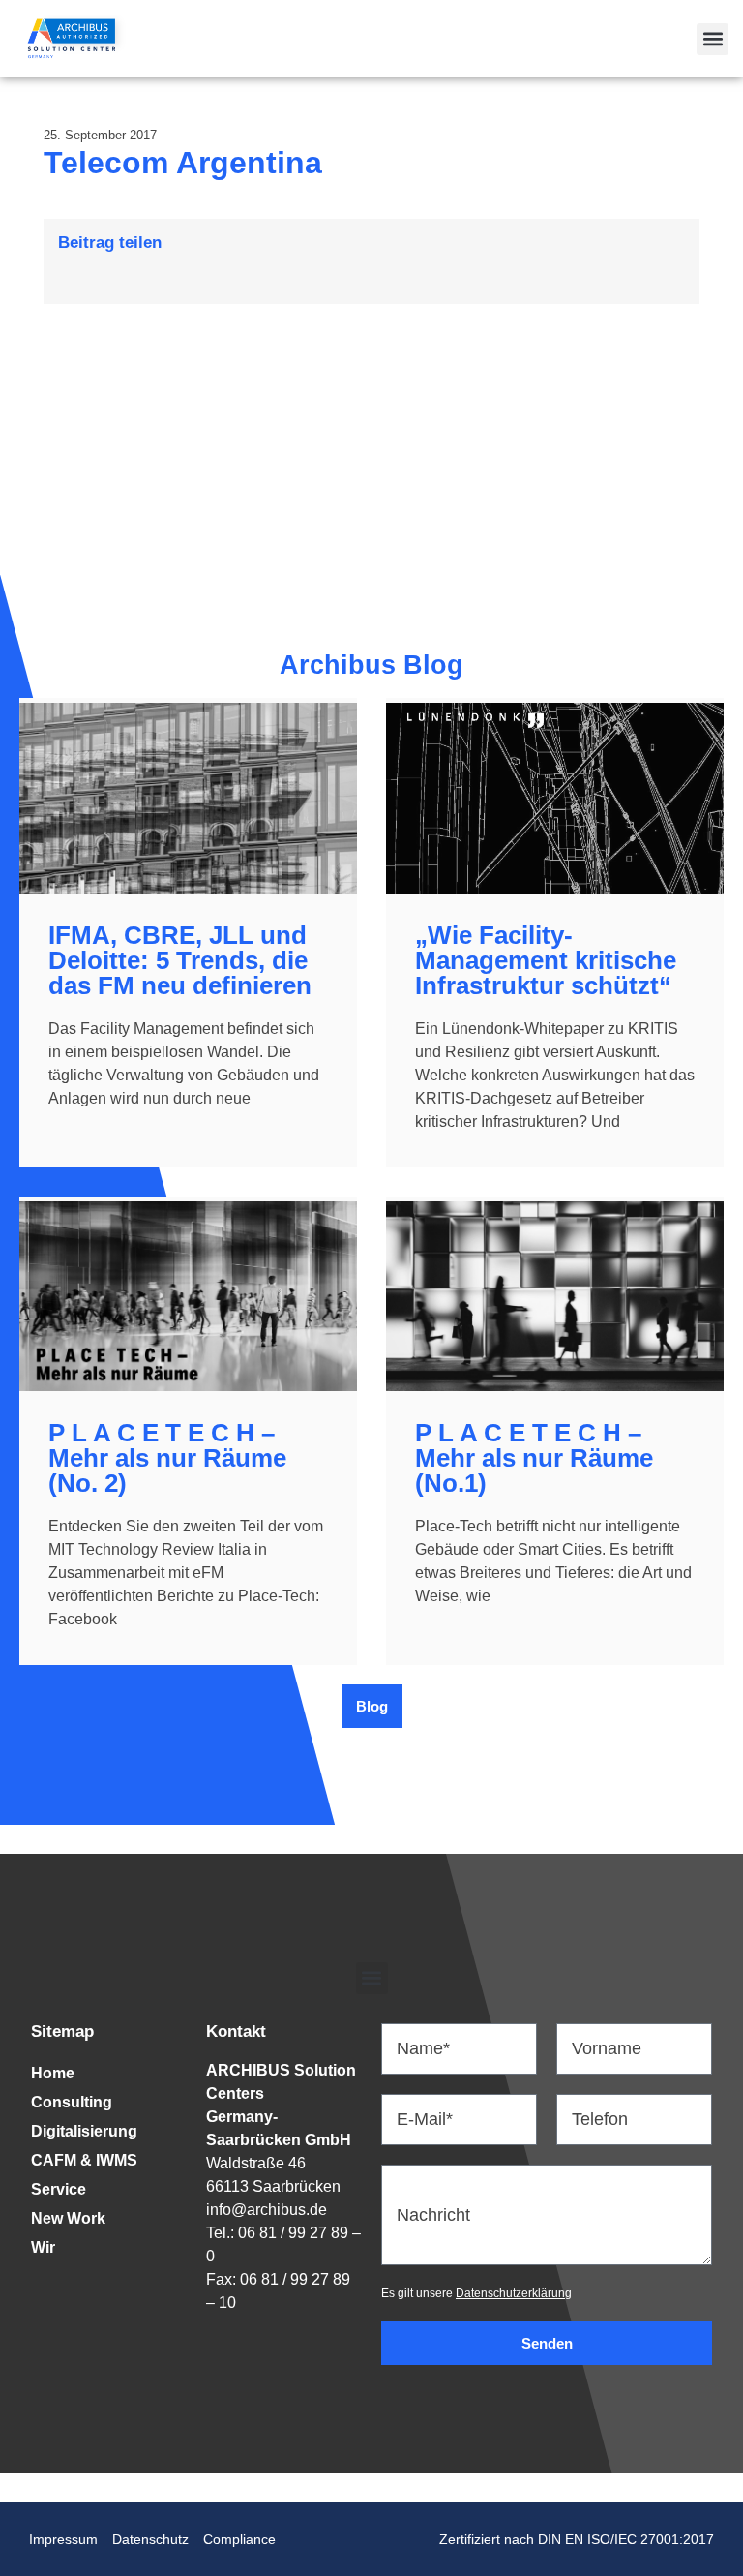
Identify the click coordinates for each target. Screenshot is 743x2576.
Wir (43, 2247)
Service (59, 2189)
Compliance (239, 2539)
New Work (68, 2218)
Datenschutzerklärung (514, 2293)
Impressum (63, 2539)
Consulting (72, 2102)
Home (53, 2073)
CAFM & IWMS (84, 2160)
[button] (713, 39)
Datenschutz (150, 2539)
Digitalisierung (84, 2131)
